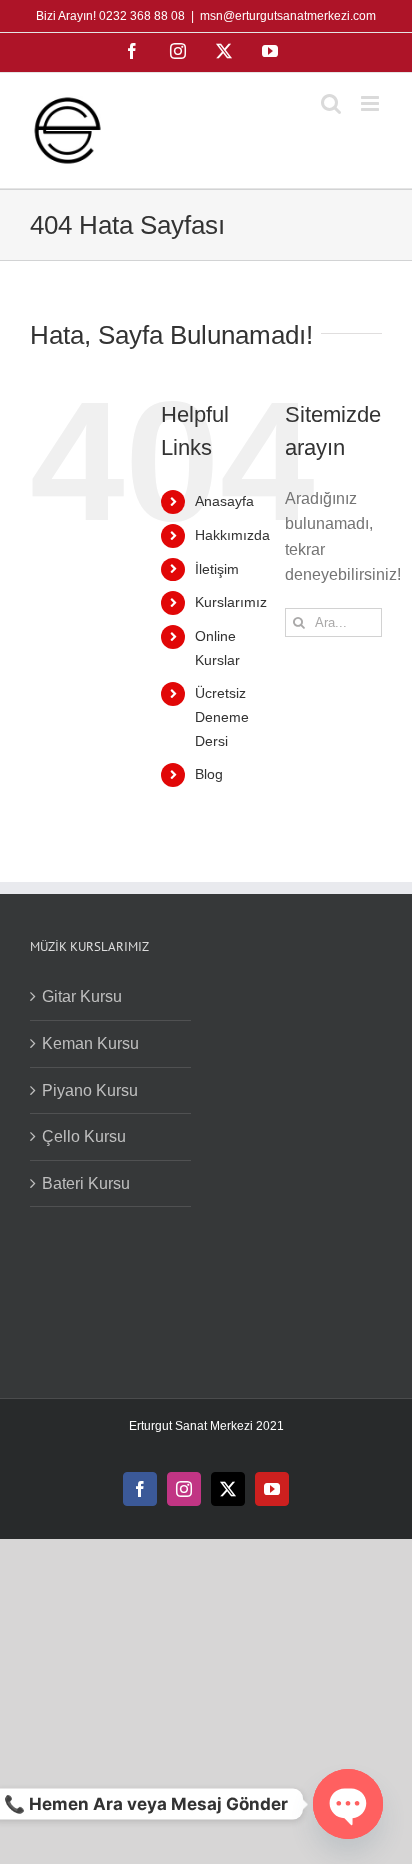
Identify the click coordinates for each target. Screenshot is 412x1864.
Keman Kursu (90, 1043)
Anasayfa (224, 501)
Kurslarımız (231, 602)
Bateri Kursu (86, 1183)
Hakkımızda (232, 535)
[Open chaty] (348, 1804)
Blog (209, 774)
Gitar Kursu (82, 996)
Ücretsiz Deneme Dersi (222, 717)
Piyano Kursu (90, 1090)
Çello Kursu (84, 1136)
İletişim (217, 569)
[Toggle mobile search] (331, 103)
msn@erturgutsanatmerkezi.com (288, 16)
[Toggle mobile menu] (371, 103)
